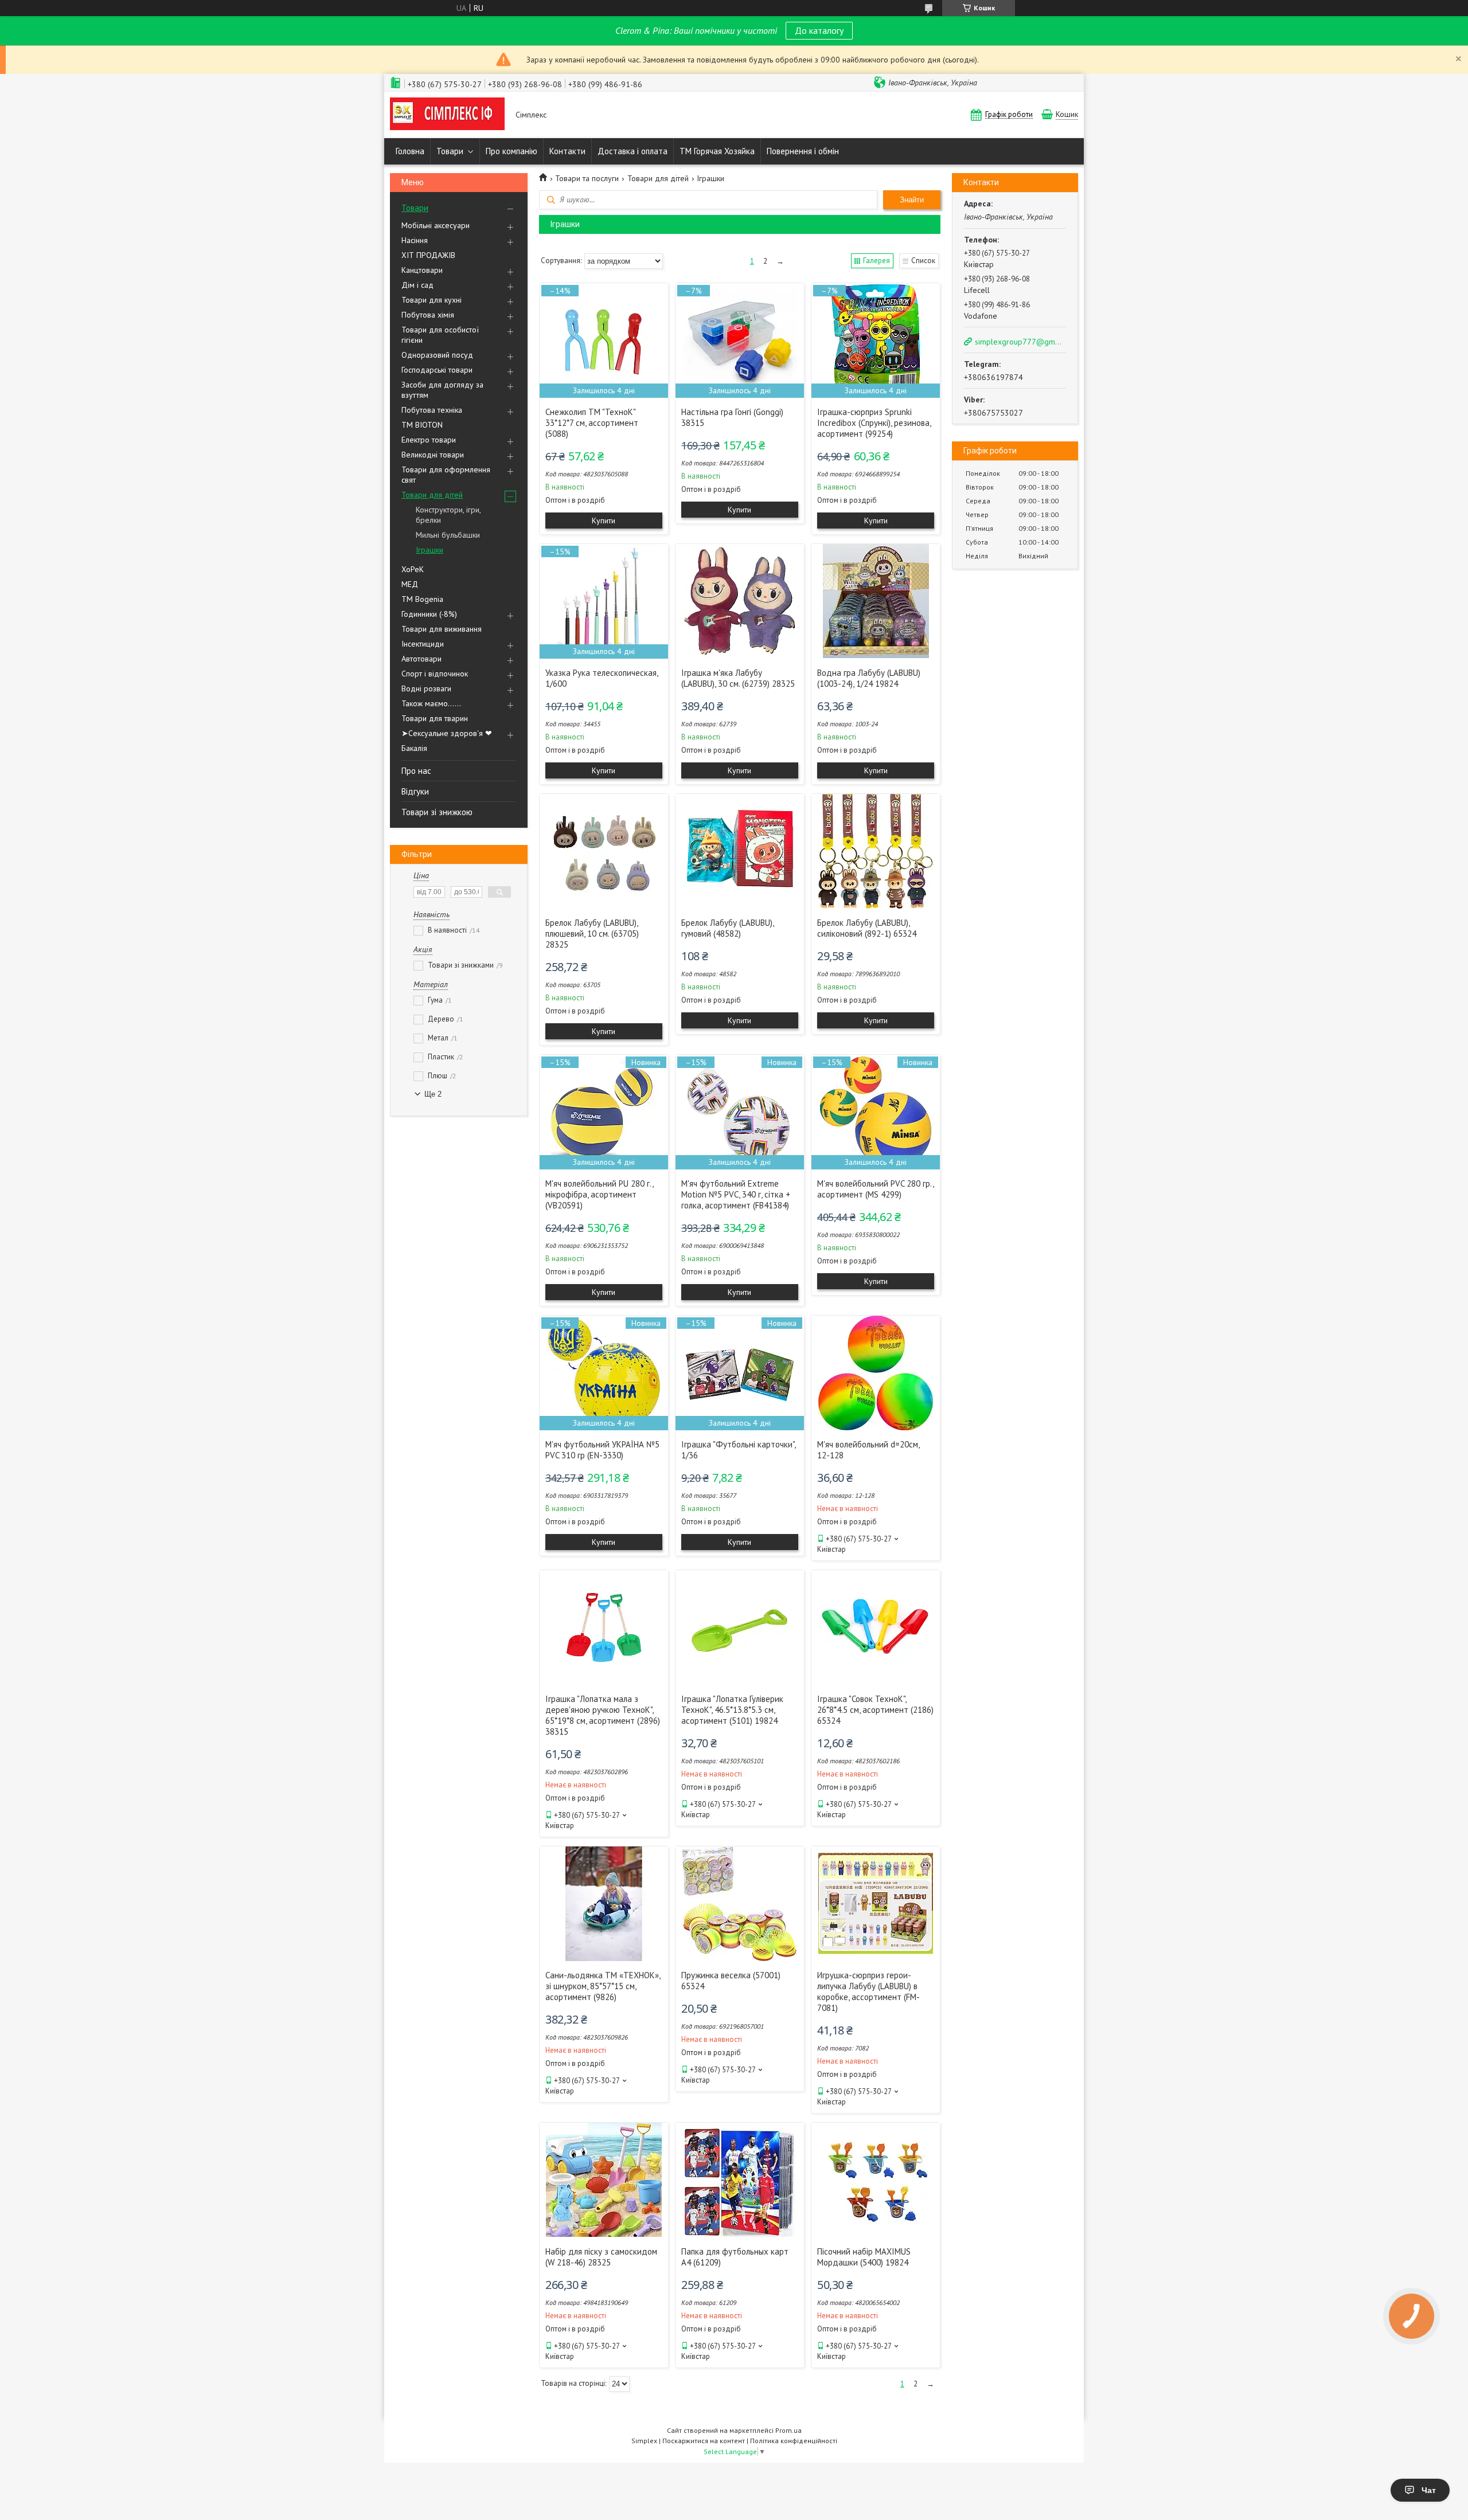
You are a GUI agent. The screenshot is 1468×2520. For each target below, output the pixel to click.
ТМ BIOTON (422, 425)
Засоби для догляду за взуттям (442, 390)
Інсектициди (423, 644)
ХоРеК (413, 569)
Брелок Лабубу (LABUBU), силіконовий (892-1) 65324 (867, 928)
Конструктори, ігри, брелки (448, 515)
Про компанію (512, 151)
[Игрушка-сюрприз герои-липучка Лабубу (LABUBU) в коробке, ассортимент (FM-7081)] (876, 1904)
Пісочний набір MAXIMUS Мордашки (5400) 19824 (864, 2257)
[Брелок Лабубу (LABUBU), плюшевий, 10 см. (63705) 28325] (604, 851)
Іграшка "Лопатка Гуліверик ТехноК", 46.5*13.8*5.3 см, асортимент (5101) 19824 (732, 1710)
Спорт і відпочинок (435, 674)
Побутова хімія (428, 315)
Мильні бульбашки (448, 535)
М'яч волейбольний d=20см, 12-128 (868, 1450)
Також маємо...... (431, 703)
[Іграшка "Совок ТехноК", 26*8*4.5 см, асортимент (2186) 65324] (876, 1627)
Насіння (415, 240)
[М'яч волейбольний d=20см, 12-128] (876, 1373)
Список (923, 261)
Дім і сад (417, 285)
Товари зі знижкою (437, 812)
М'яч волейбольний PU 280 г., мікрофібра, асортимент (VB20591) (599, 1194)
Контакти (567, 151)
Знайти (912, 200)
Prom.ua (788, 2430)
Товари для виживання (442, 629)
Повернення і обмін (803, 151)
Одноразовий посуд (437, 355)
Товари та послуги (587, 178)
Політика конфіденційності (794, 2441)
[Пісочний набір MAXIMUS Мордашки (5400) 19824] (876, 2180)
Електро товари (429, 440)
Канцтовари (422, 270)
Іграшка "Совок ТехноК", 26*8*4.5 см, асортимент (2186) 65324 (875, 1710)
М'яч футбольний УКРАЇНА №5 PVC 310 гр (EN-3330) (602, 1450)
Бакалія (414, 748)
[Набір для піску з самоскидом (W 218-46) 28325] (604, 2180)
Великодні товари (433, 455)
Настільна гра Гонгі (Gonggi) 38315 (732, 417)
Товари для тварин (435, 718)
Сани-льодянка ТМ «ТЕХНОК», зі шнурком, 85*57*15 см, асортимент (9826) (603, 1986)
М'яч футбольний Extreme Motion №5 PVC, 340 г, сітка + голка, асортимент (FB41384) (736, 1194)
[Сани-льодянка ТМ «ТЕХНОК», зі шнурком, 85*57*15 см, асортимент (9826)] (604, 1904)
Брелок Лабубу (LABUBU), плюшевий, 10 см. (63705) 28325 (592, 934)
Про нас (416, 771)
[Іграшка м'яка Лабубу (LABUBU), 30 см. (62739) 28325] (740, 601)
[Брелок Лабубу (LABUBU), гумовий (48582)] (740, 851)
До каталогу (819, 30)
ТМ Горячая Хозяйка (717, 151)
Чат (1429, 2490)
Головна (410, 151)
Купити (604, 521)
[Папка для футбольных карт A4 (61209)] (740, 2180)
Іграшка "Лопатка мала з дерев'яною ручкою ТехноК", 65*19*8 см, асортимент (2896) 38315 (603, 1715)
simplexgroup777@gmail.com (1020, 342)
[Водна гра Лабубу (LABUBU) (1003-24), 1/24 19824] (876, 601)
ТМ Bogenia (422, 599)
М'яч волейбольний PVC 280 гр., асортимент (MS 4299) (875, 1189)
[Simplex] (447, 115)
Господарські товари (437, 370)
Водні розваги (426, 688)
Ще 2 (433, 1094)
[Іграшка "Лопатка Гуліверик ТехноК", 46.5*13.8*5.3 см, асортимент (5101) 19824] (740, 1627)
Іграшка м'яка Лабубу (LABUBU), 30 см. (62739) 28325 (738, 678)
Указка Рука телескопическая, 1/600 (602, 678)
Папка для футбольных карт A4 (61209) (735, 2257)
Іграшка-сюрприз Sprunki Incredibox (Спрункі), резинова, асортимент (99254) (874, 423)
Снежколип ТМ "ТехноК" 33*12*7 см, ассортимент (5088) (592, 423)
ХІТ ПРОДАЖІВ (428, 255)
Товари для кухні (432, 300)
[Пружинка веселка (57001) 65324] (740, 1904)
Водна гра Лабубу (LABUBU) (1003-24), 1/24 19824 (869, 678)
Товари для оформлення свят (446, 475)
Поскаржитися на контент (704, 2441)
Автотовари (421, 659)
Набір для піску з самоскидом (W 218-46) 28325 (601, 2257)
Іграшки (430, 550)
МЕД (410, 584)
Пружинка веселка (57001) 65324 (731, 1981)
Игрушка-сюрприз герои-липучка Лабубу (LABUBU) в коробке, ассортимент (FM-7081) (868, 1991)
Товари (450, 151)
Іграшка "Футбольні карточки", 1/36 (738, 1450)
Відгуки (415, 791)
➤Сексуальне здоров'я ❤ (447, 733)
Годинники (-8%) (429, 614)
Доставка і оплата (633, 151)
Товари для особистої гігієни (440, 335)
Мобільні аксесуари (436, 225)
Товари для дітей (432, 495)
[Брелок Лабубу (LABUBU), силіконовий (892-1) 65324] (876, 851)
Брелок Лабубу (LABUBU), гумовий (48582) (727, 928)
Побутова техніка (432, 410)
